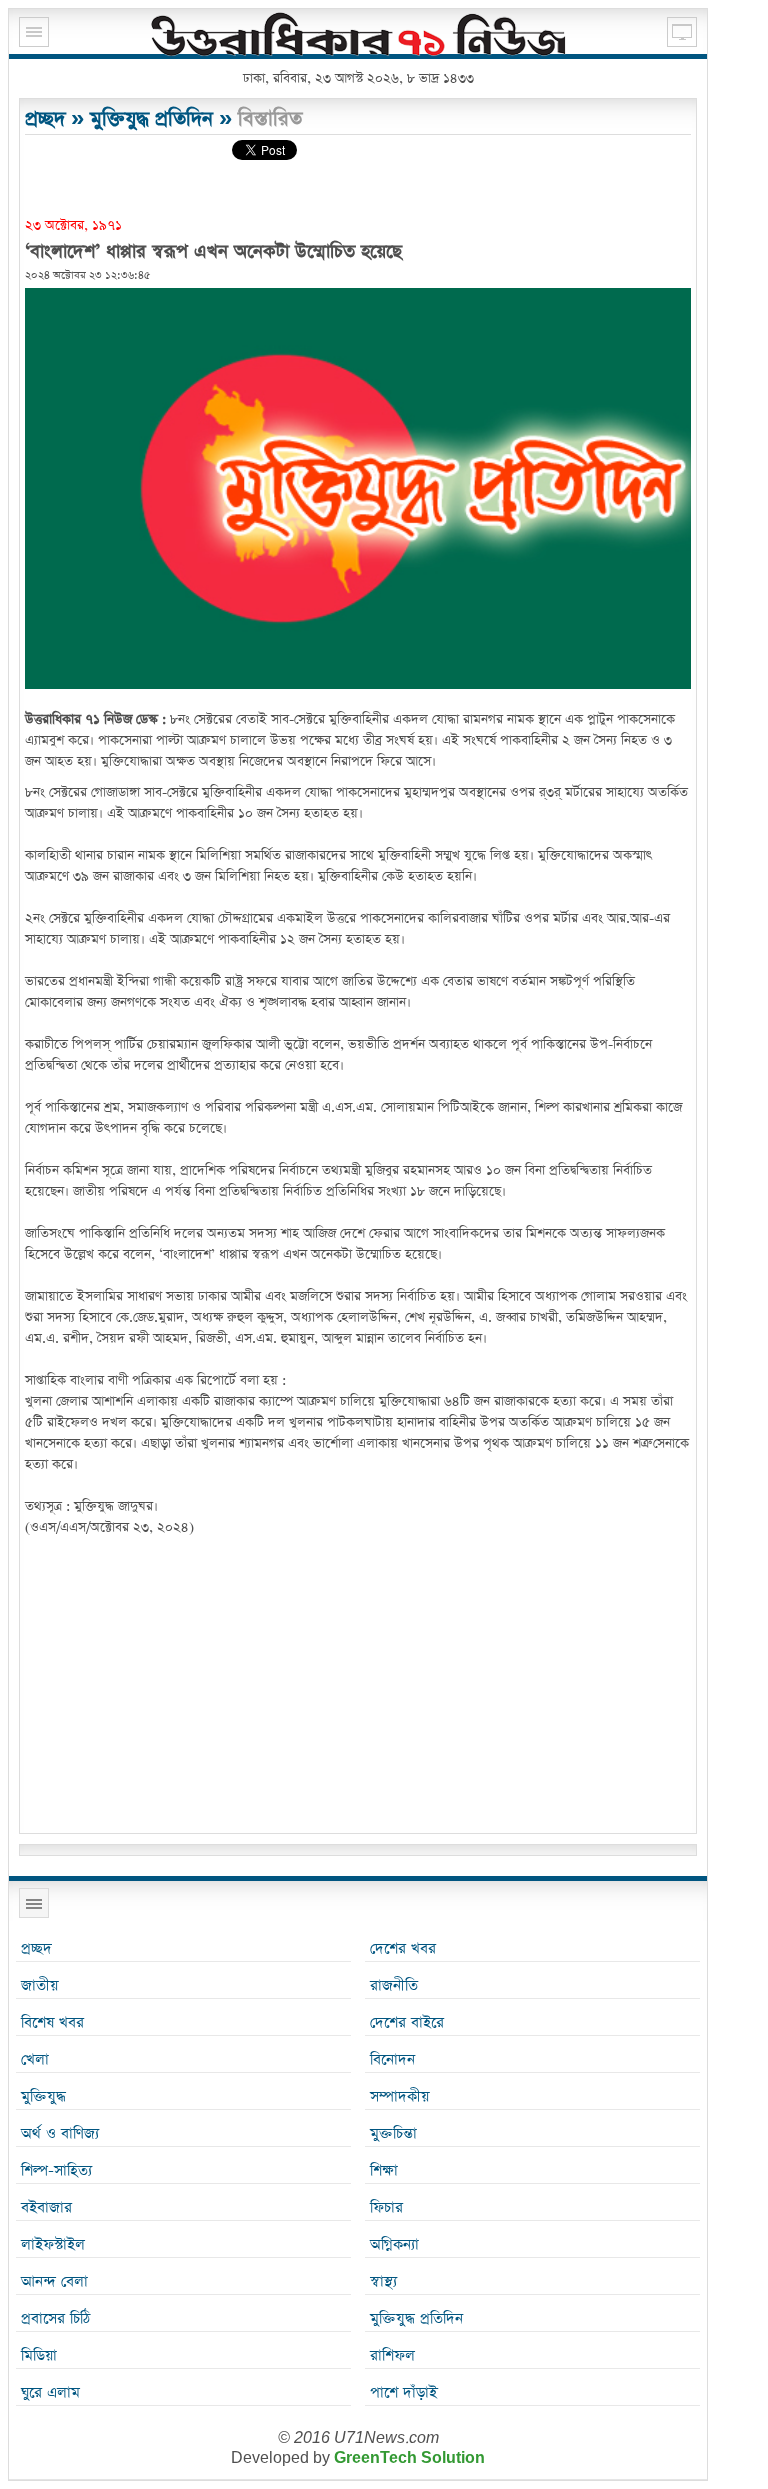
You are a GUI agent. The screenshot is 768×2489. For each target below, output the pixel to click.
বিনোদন (392, 2059)
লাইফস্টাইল (53, 2244)
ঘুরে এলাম (50, 2392)
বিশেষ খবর (52, 2022)
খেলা (35, 2059)
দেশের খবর (403, 1948)
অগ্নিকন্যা (394, 2244)
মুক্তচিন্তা (393, 2133)
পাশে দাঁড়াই (403, 2392)
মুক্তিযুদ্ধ (43, 2096)
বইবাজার (46, 2207)
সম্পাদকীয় (399, 2096)
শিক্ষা (384, 2170)
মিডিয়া (39, 2355)
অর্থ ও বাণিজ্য (60, 2133)
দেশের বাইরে (407, 2022)
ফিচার (386, 2207)
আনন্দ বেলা (54, 2281)
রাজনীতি (394, 1985)
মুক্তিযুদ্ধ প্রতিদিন (151, 119)
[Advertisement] (358, 1688)
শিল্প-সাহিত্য (56, 2170)
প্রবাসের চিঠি (55, 2318)
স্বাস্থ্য (383, 2281)
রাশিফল (392, 2355)
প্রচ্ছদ (45, 119)
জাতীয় (39, 1985)
